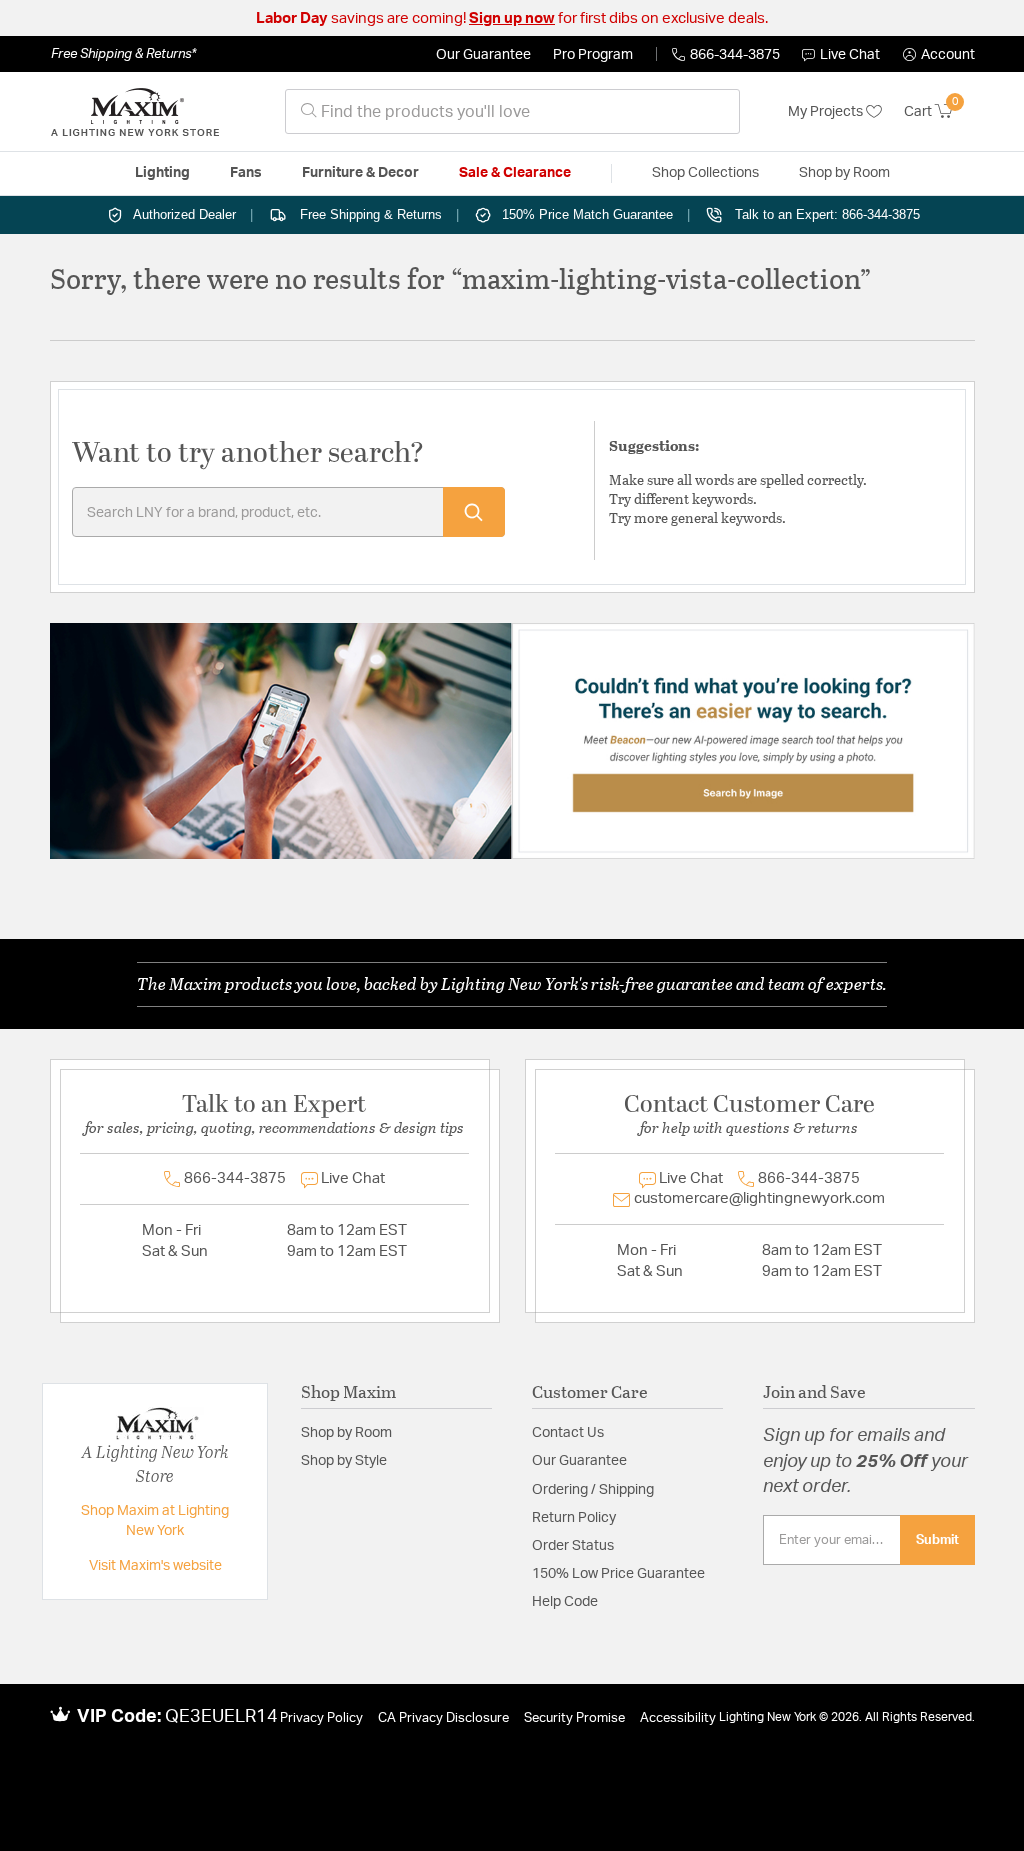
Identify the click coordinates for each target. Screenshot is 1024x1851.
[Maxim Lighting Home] (135, 112)
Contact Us (568, 1433)
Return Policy (574, 1518)
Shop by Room (346, 1433)
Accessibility (678, 1718)
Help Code (565, 1602)
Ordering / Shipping (593, 1490)
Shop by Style (344, 1461)
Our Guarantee (483, 55)
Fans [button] (246, 173)
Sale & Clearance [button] (515, 173)
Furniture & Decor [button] (360, 173)
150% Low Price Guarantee (618, 1574)
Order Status (573, 1546)
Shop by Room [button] (844, 173)
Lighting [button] (162, 173)
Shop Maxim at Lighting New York (155, 1521)
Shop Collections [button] (705, 173)
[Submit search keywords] (474, 512)
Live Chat (850, 55)
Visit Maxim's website (155, 1566)
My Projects (827, 112)
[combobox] (512, 111)
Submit (937, 1540)
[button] (939, 55)
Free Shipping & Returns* (123, 54)
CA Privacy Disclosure (443, 1718)
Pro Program (593, 55)
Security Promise (574, 1718)
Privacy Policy (321, 1718)
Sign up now (512, 18)
